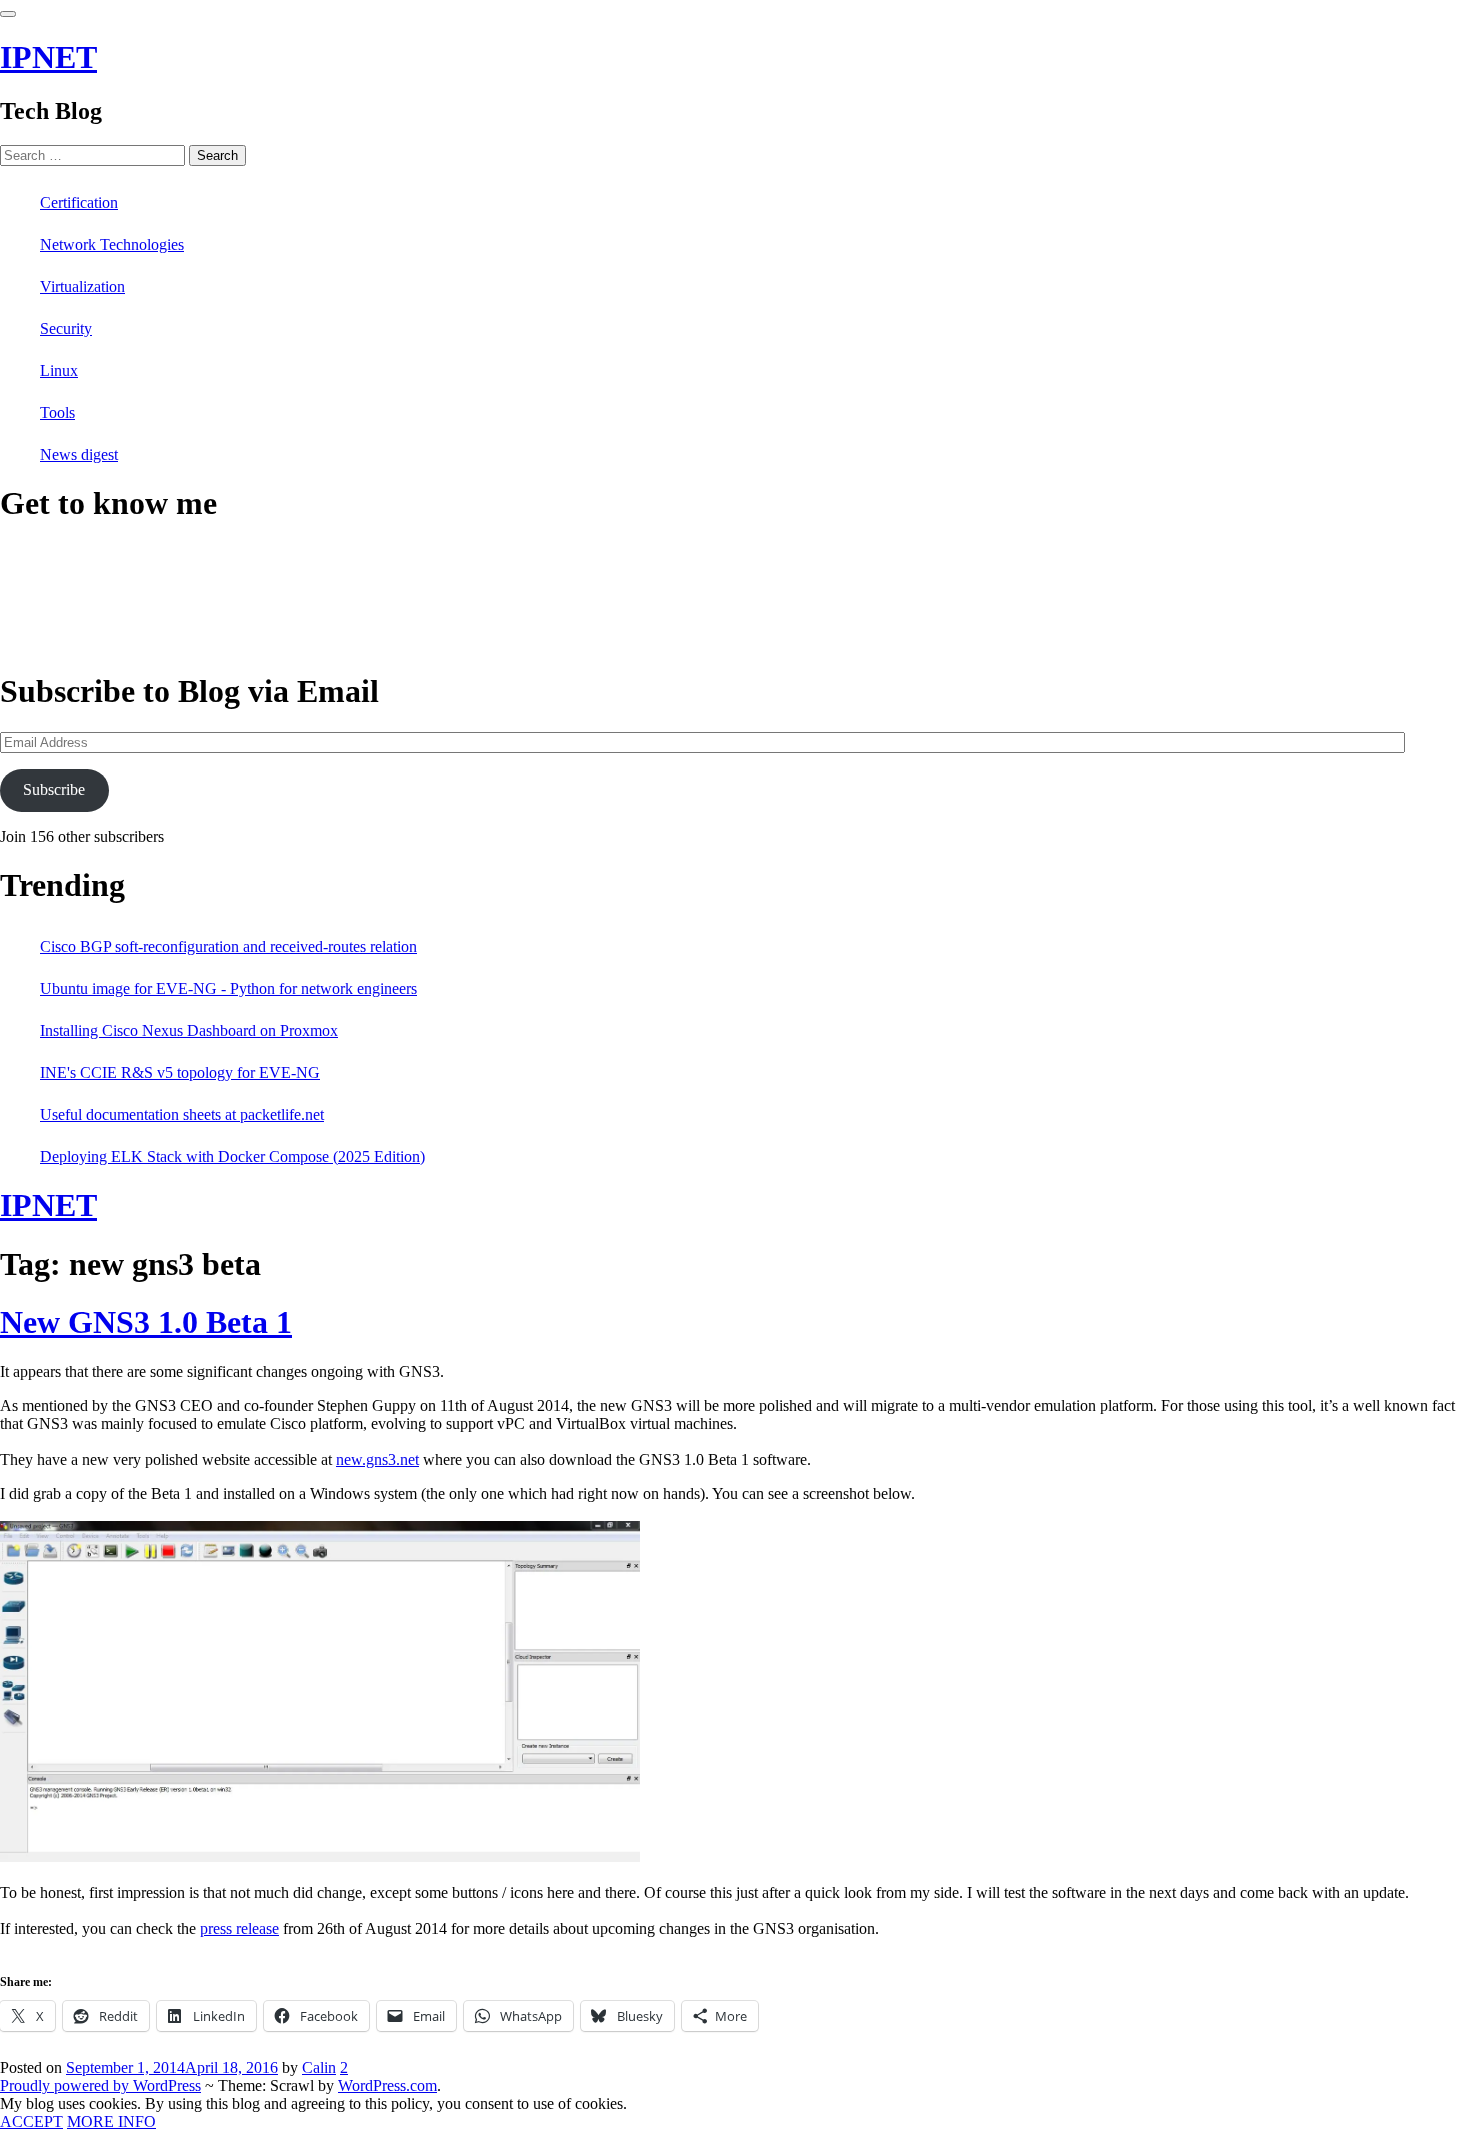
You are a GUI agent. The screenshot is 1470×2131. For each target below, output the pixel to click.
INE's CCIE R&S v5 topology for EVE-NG (180, 1072)
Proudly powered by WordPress (100, 2085)
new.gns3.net (377, 1459)
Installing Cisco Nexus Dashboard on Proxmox (189, 1030)
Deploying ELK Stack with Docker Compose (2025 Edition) (232, 1156)
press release (239, 1928)
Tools (57, 412)
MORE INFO (111, 2121)
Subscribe (54, 789)
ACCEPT (31, 2121)
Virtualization (82, 286)
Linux (59, 370)
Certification (79, 202)
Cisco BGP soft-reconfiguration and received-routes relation (228, 946)
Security (66, 328)
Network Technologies (112, 244)
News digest (79, 454)
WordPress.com (387, 2085)
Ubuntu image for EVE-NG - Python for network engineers (228, 988)
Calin (319, 2067)
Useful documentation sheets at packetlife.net (182, 1114)
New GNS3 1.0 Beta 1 (146, 1322)
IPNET (48, 57)
